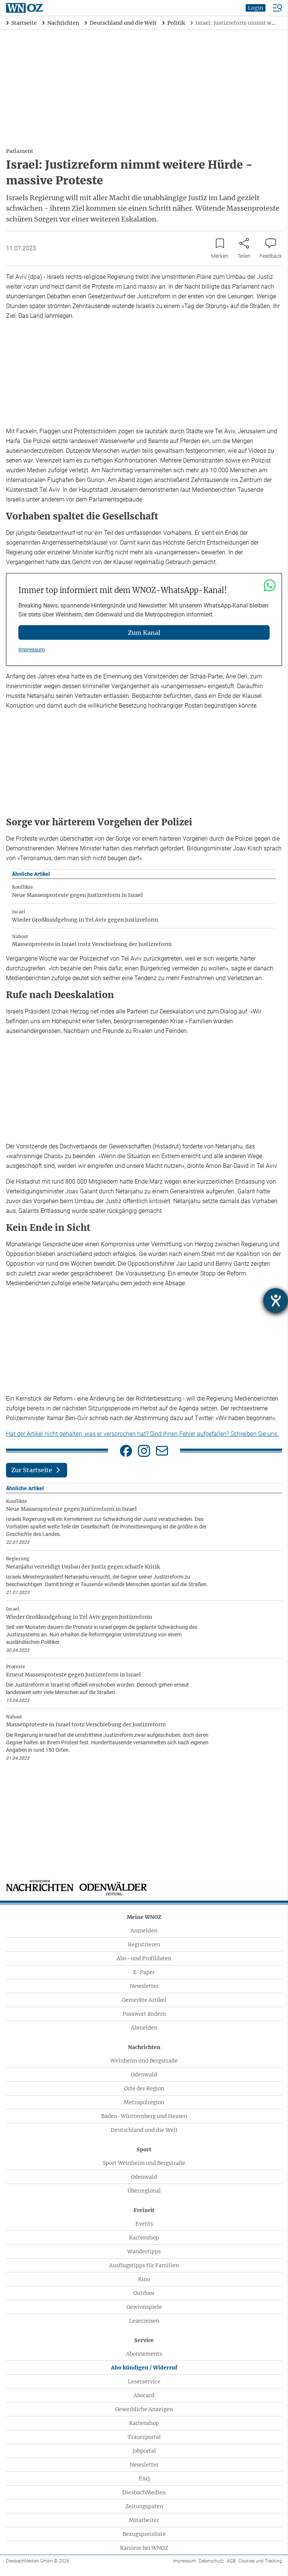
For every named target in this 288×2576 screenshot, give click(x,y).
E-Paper (144, 1972)
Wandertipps (144, 2251)
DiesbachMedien (144, 2492)
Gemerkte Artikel (144, 2000)
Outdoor (144, 2293)
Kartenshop (144, 2238)
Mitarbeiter (144, 2520)
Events (144, 2224)
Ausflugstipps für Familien (144, 2265)
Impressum (31, 650)
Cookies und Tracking (260, 2561)
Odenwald (144, 2075)
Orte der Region (144, 2088)
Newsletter (144, 1986)
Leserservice (144, 2381)
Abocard (144, 2395)
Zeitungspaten (144, 2506)
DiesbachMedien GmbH (38, 2561)
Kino (144, 2279)
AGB (231, 2561)
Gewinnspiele (144, 2307)
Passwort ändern (144, 2014)
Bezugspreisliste (144, 2534)
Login (256, 8)
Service (144, 2340)
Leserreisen (144, 2321)
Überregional (144, 2191)
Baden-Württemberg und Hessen (144, 2116)
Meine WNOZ (144, 1917)
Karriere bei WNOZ (144, 2548)
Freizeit (144, 2210)
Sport (144, 2149)
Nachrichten (144, 2047)
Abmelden (144, 2028)
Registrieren (144, 1944)
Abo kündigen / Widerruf (144, 2368)
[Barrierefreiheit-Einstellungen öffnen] (276, 1301)
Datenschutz (211, 2561)
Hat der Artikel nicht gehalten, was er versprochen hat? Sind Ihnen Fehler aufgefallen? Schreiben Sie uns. (142, 1434)
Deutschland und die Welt (144, 2130)
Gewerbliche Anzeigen (144, 2409)
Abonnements (144, 2354)
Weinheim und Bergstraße (144, 2061)
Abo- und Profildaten (144, 1958)
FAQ (144, 2479)
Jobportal (144, 2451)
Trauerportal (144, 2437)
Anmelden (144, 1931)
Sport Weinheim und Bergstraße (144, 2163)
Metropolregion (144, 2102)
